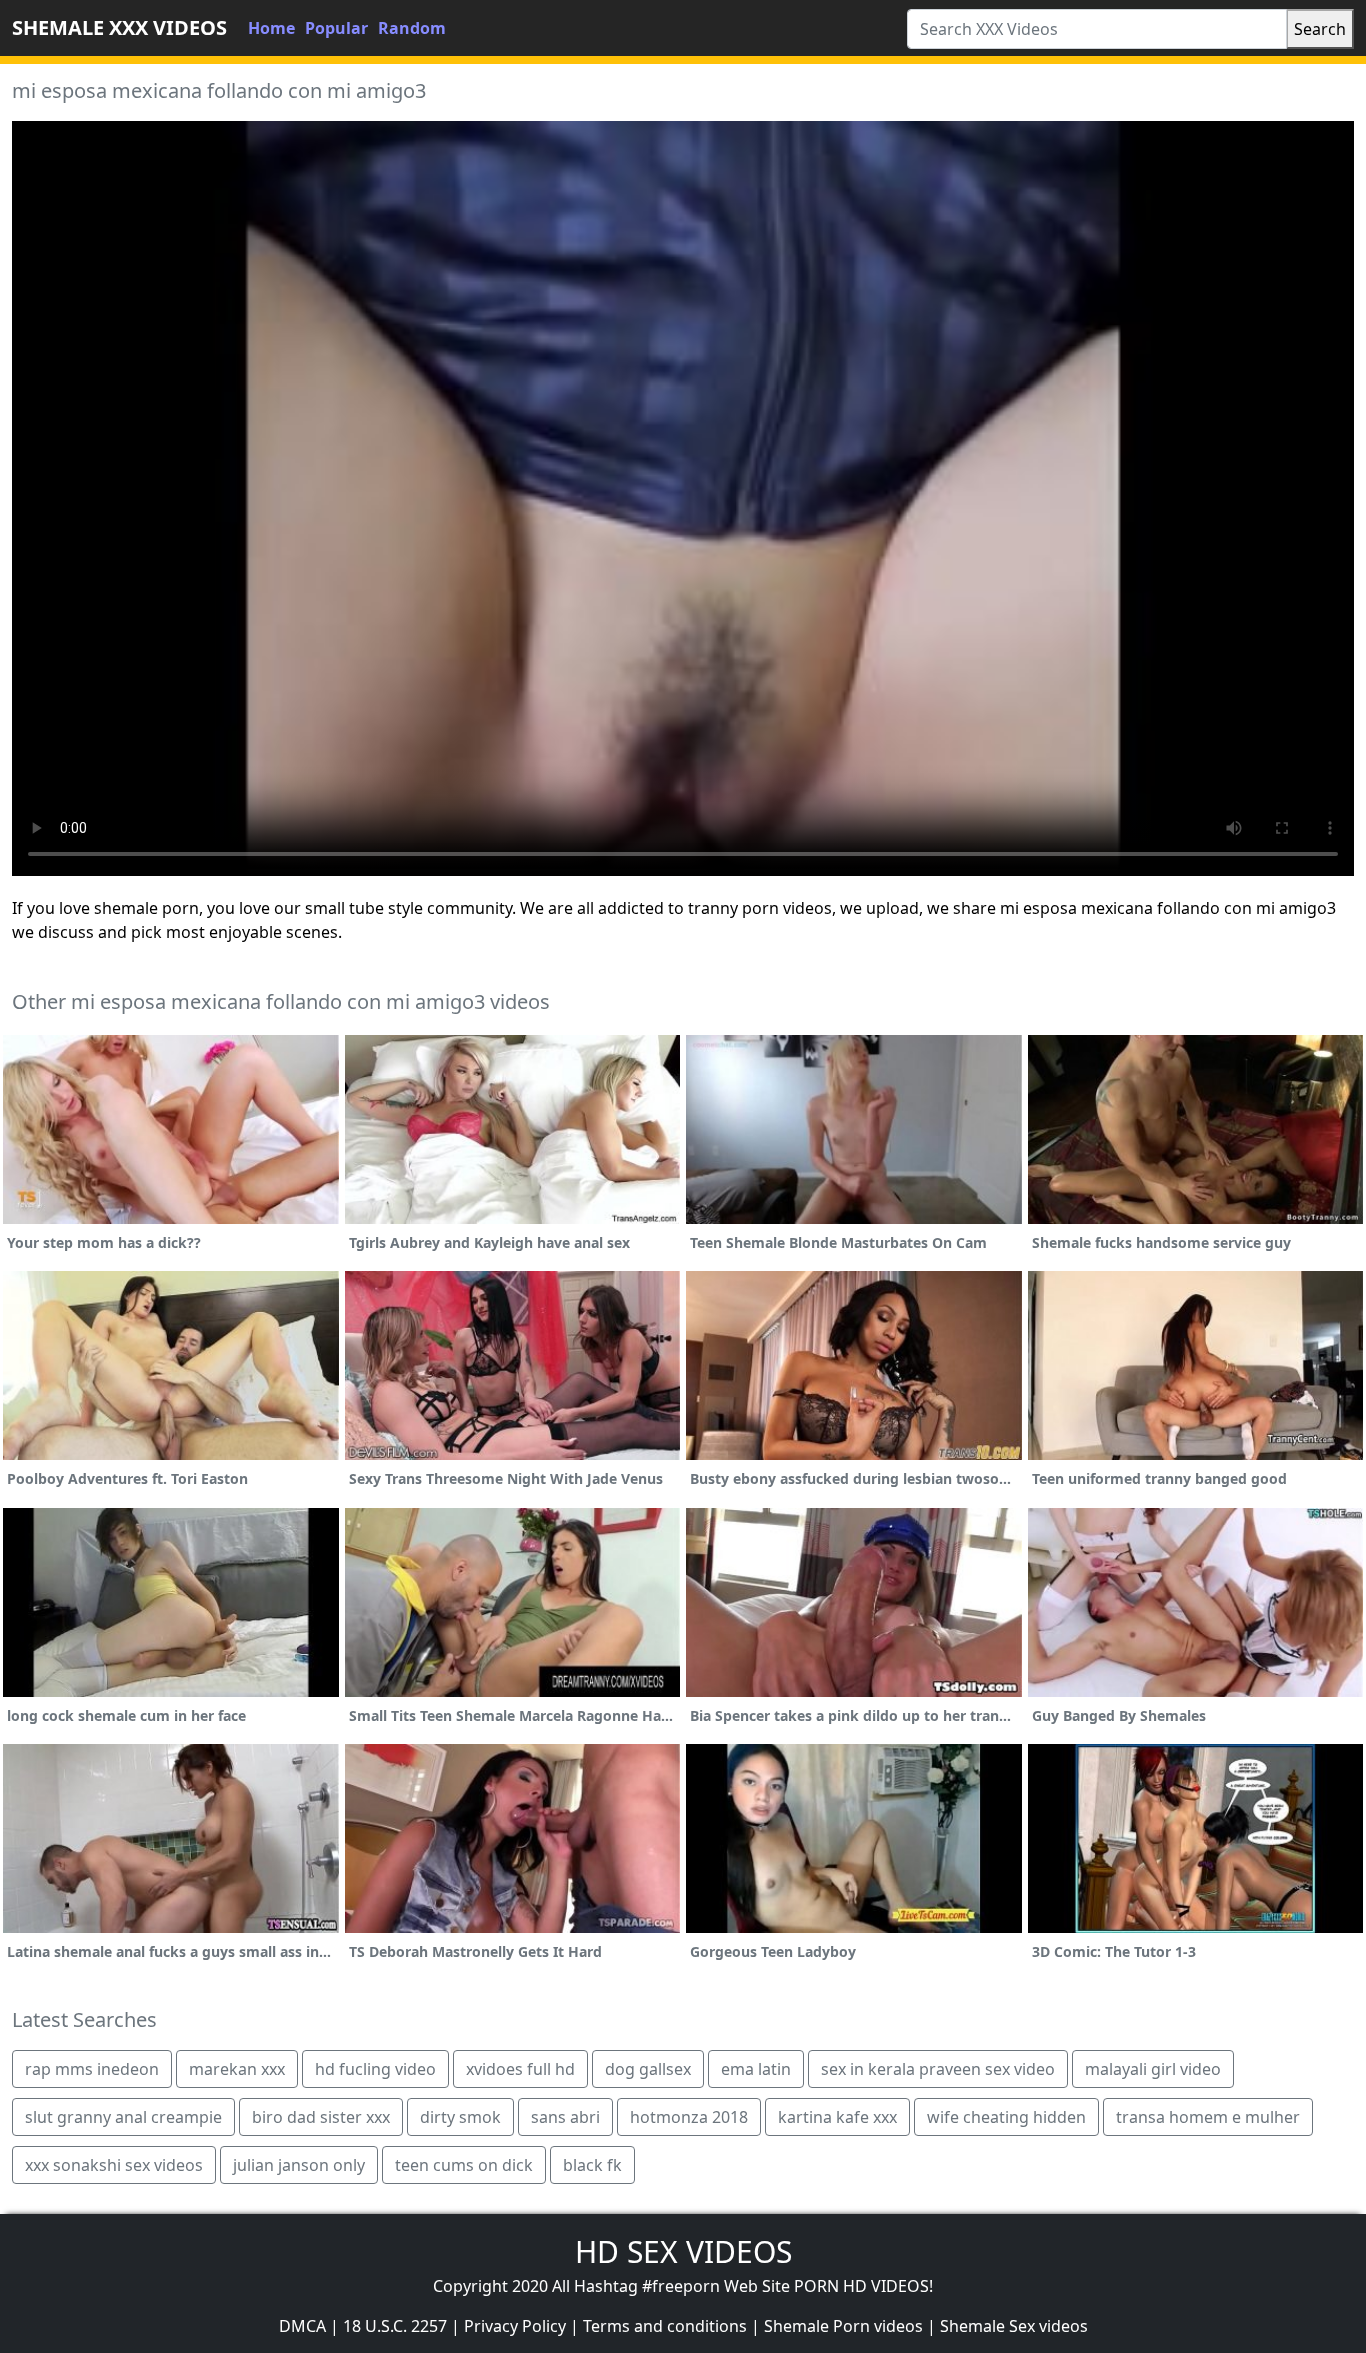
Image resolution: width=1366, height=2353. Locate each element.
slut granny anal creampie (123, 2117)
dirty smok (460, 2117)
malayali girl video (1153, 2069)
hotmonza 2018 (689, 2117)
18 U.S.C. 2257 (395, 2326)
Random (412, 28)
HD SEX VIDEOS (683, 2251)
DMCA (302, 2326)
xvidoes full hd (520, 2069)
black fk (592, 2165)
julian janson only (299, 2165)
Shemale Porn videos (843, 2326)
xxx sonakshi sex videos (114, 2165)
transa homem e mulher (1208, 2117)
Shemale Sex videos (1014, 2326)
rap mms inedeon (92, 2069)
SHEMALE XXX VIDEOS (119, 27)
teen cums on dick (464, 2165)
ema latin (756, 2069)
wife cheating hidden (1006, 2117)
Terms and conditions (665, 2326)
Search (1320, 29)
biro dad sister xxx (321, 2117)
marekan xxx (237, 2069)
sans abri (565, 2117)
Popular (336, 28)
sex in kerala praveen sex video (938, 2069)
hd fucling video (375, 2069)
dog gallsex (648, 2069)
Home (271, 28)
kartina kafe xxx (837, 2117)
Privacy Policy (515, 2326)
